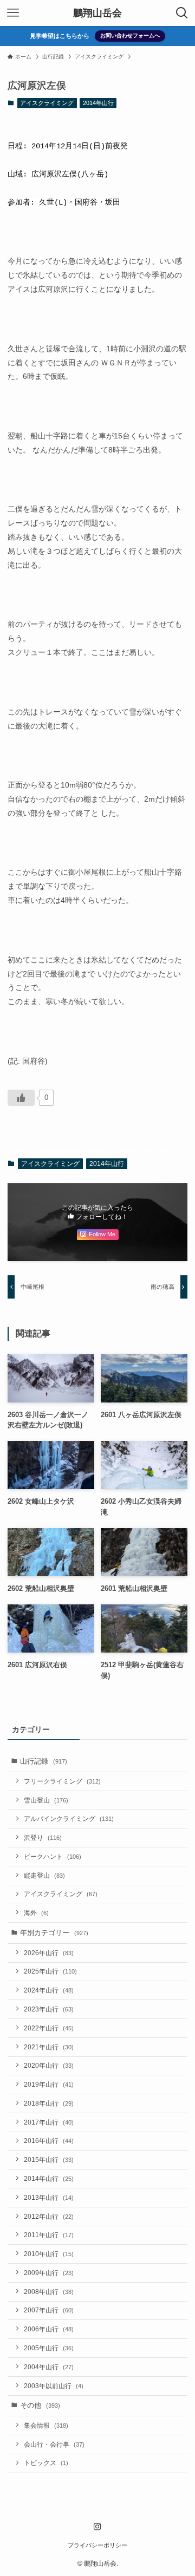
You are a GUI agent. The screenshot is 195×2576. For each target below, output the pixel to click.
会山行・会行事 (54, 2444)
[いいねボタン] (21, 1098)
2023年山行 (49, 2009)
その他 (40, 2405)
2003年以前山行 (54, 2386)
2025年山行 (50, 1971)
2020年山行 (49, 2065)
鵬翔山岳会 (97, 13)
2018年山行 (49, 2103)
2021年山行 (49, 2047)
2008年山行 (49, 2292)
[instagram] (97, 2527)
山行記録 (44, 1761)
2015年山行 (49, 2159)
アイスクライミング (47, 103)
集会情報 (46, 2425)
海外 (36, 1913)
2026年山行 (49, 1953)
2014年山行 (98, 103)
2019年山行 (49, 2084)
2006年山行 (49, 2329)
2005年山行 (49, 2348)
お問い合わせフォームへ (130, 35)
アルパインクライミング (69, 1818)
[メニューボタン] (13, 13)
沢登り (43, 1837)
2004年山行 (49, 2367)
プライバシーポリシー (97, 2545)
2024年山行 (49, 1990)
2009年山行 (49, 2273)
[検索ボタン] (182, 13)
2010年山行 (49, 2254)
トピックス (46, 2463)
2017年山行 (49, 2122)
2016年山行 (49, 2141)
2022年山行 (49, 2028)
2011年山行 (49, 2235)
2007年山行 (49, 2310)
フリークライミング (62, 1781)
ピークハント (53, 1856)
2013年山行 (49, 2197)
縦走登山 (44, 1875)
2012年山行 (49, 2216)
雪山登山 (46, 1800)
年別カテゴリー (54, 1933)
